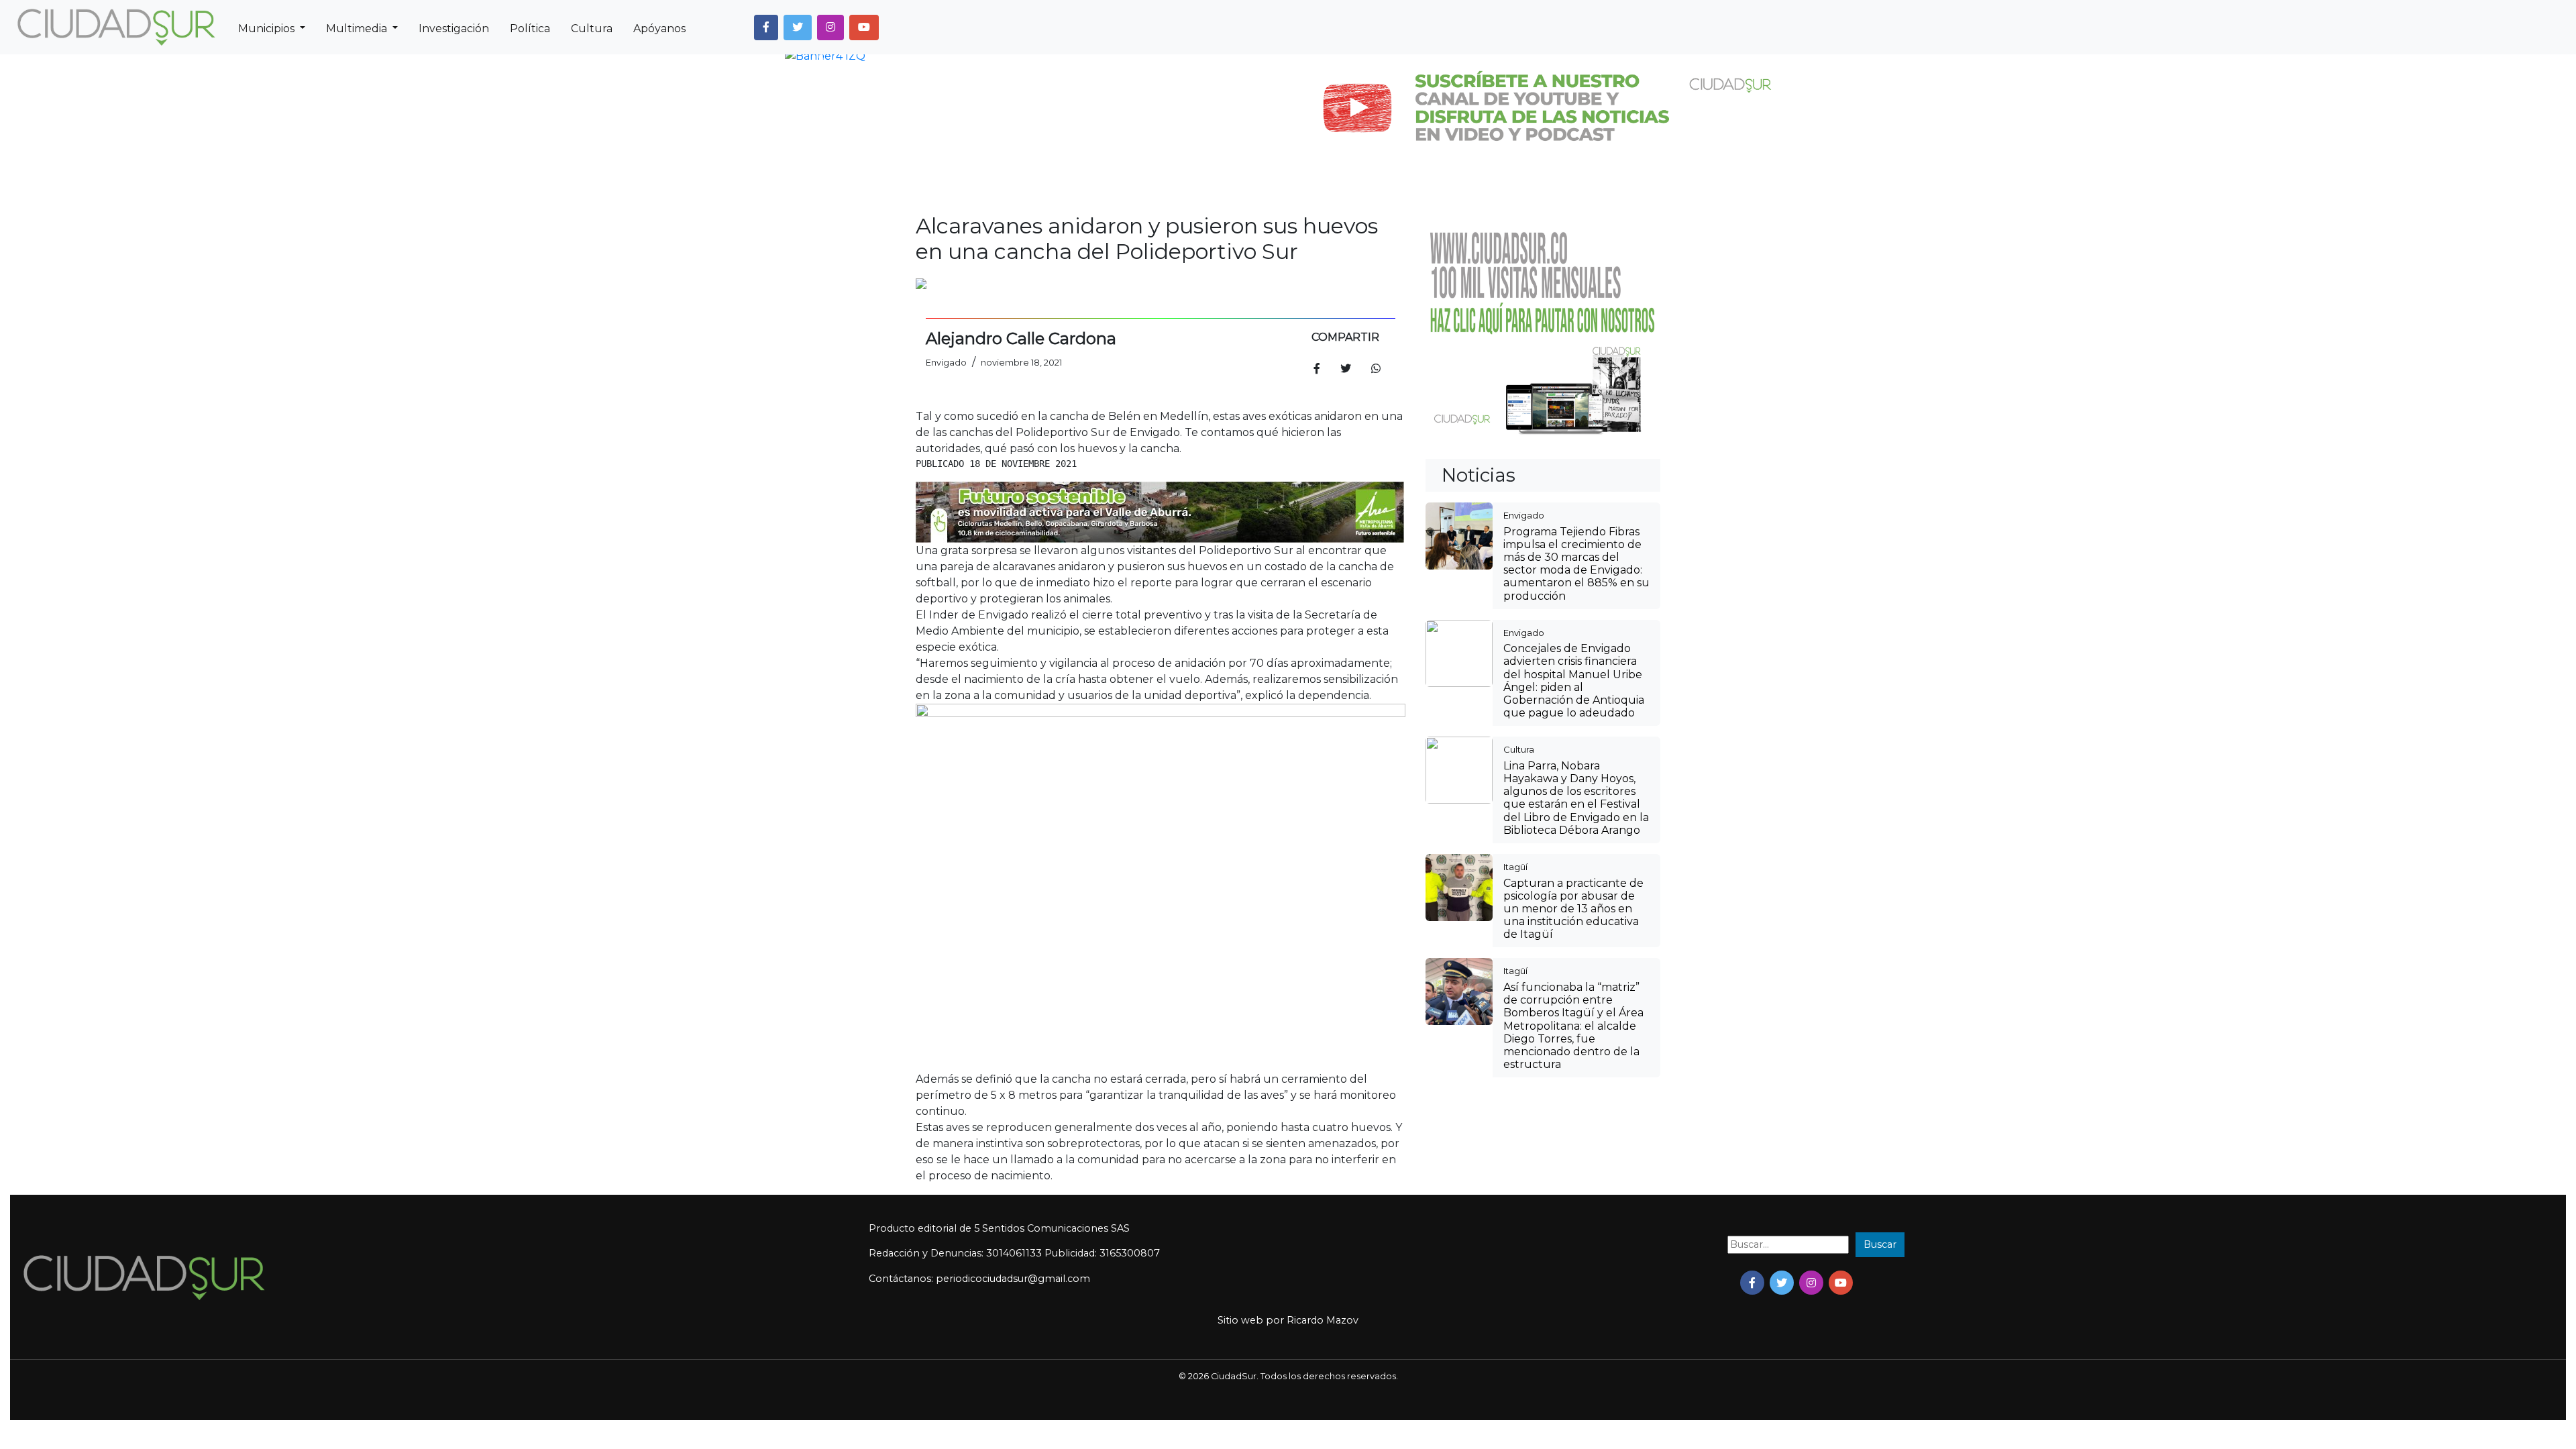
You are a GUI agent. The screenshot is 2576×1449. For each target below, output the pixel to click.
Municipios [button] (268, 29)
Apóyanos (659, 29)
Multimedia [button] (358, 29)
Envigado (1524, 515)
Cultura (592, 29)
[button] (766, 28)
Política (530, 29)
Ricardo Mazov (1323, 1320)
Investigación (454, 29)
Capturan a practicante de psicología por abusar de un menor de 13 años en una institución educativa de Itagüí (1573, 909)
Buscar (1880, 1244)
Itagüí (1515, 867)
